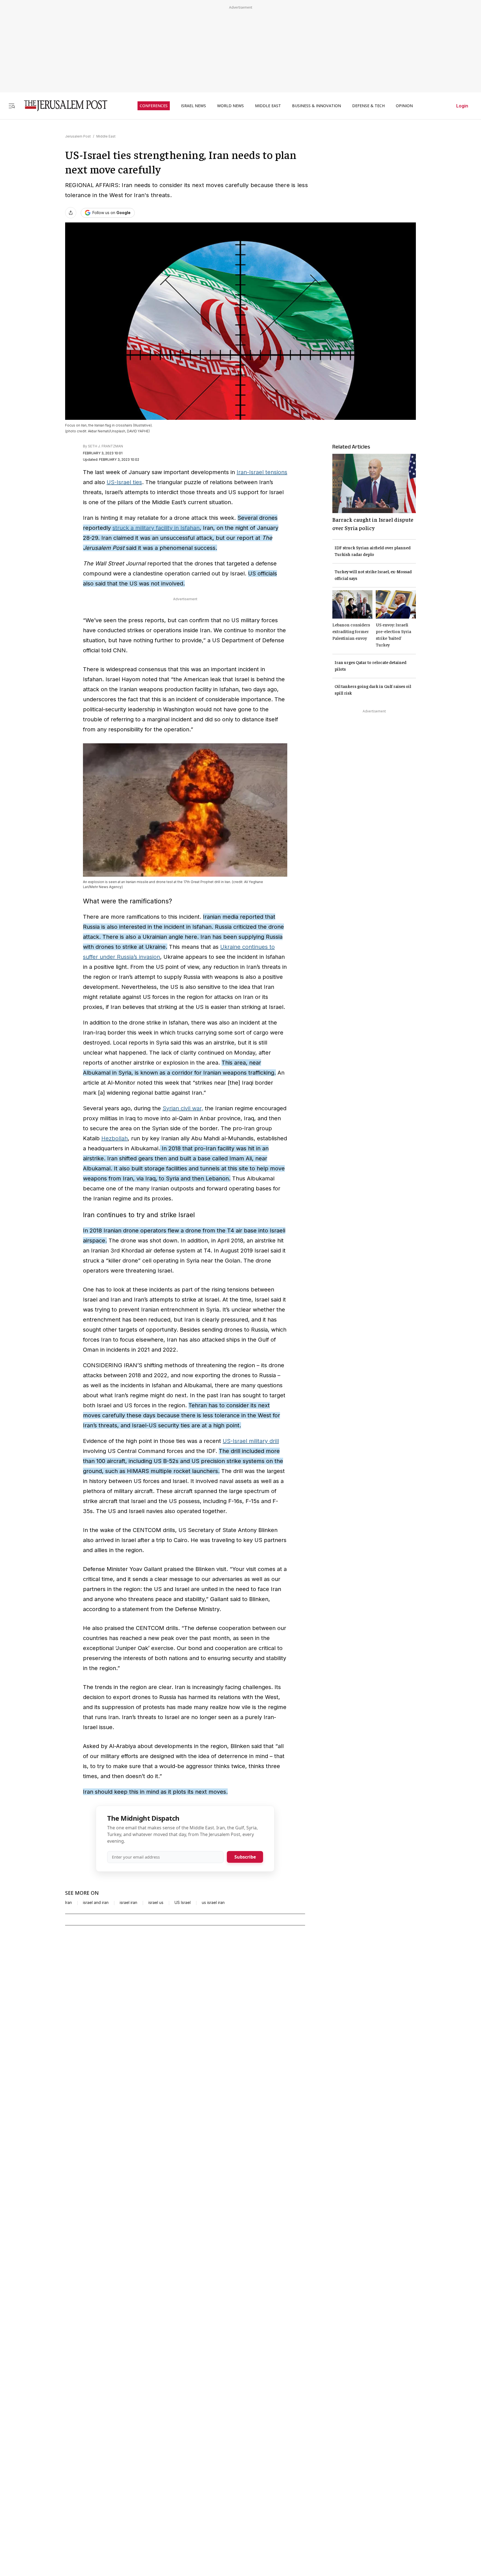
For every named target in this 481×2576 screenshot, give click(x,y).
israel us (156, 1903)
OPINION (404, 106)
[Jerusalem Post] (62, 106)
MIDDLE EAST (268, 106)
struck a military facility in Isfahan (156, 528)
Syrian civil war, (183, 1108)
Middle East (106, 136)
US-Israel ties (124, 482)
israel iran (128, 1903)
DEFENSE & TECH (368, 106)
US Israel (183, 1903)
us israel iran (213, 1903)
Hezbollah (115, 1138)
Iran (68, 1903)
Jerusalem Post (78, 136)
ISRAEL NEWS (193, 106)
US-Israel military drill (251, 1441)
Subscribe (245, 1857)
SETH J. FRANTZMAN (105, 446)
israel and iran (96, 1903)
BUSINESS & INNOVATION (316, 106)
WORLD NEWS (230, 106)
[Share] (71, 213)
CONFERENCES (154, 106)
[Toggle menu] (12, 106)
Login (462, 106)
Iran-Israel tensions (262, 472)
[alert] (50, 2512)
